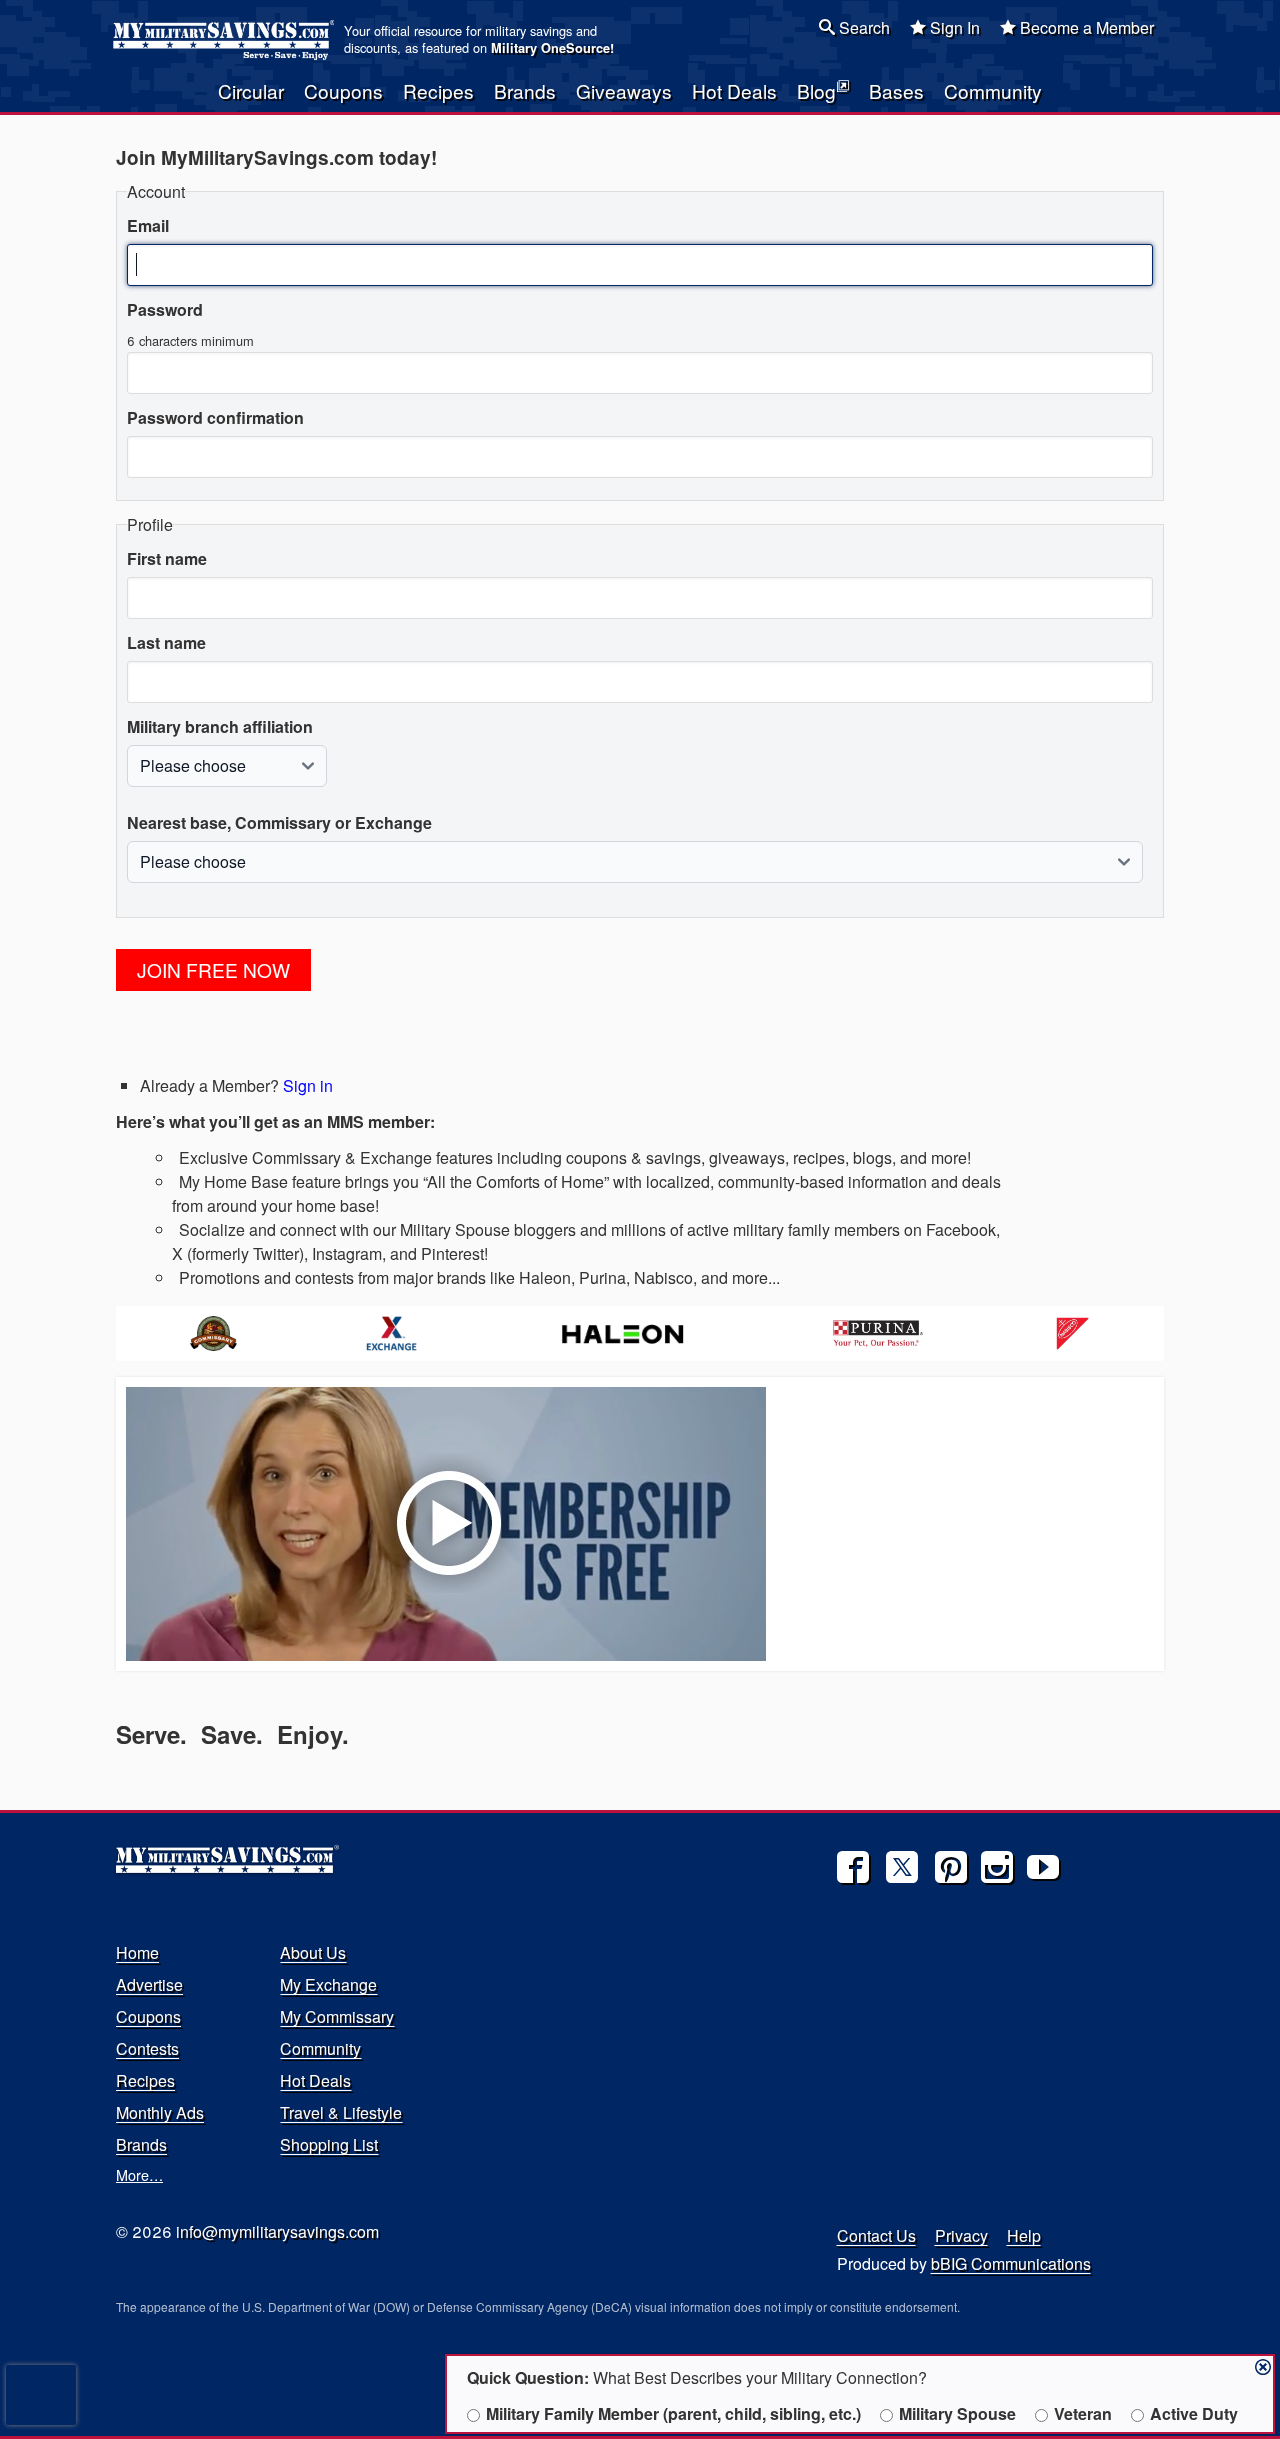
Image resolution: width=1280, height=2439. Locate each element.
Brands (525, 90)
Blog (816, 90)
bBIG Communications (1011, 2263)
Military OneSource (550, 48)
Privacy (961, 2235)
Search (862, 27)
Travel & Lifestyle (341, 2112)
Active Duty (1194, 2413)
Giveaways (624, 90)
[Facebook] (853, 1867)
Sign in (308, 1085)
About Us (313, 1952)
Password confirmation (215, 417)
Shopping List (329, 2144)
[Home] (226, 40)
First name (167, 558)
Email (148, 225)
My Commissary (337, 2016)
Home (137, 1952)
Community (993, 90)
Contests (147, 2048)
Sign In (953, 27)
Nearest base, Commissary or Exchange (279, 822)
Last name (166, 642)
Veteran (1083, 2413)
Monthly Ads (160, 2112)
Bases (896, 90)
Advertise (149, 1984)
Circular (251, 90)
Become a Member (1085, 27)
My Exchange (328, 1984)
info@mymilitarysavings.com (277, 2231)
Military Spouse (957, 2413)
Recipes (438, 90)
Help (1024, 2235)
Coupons (343, 90)
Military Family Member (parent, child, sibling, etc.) (673, 2413)
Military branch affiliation (220, 726)
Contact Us (876, 2235)
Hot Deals (734, 90)
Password (165, 309)
